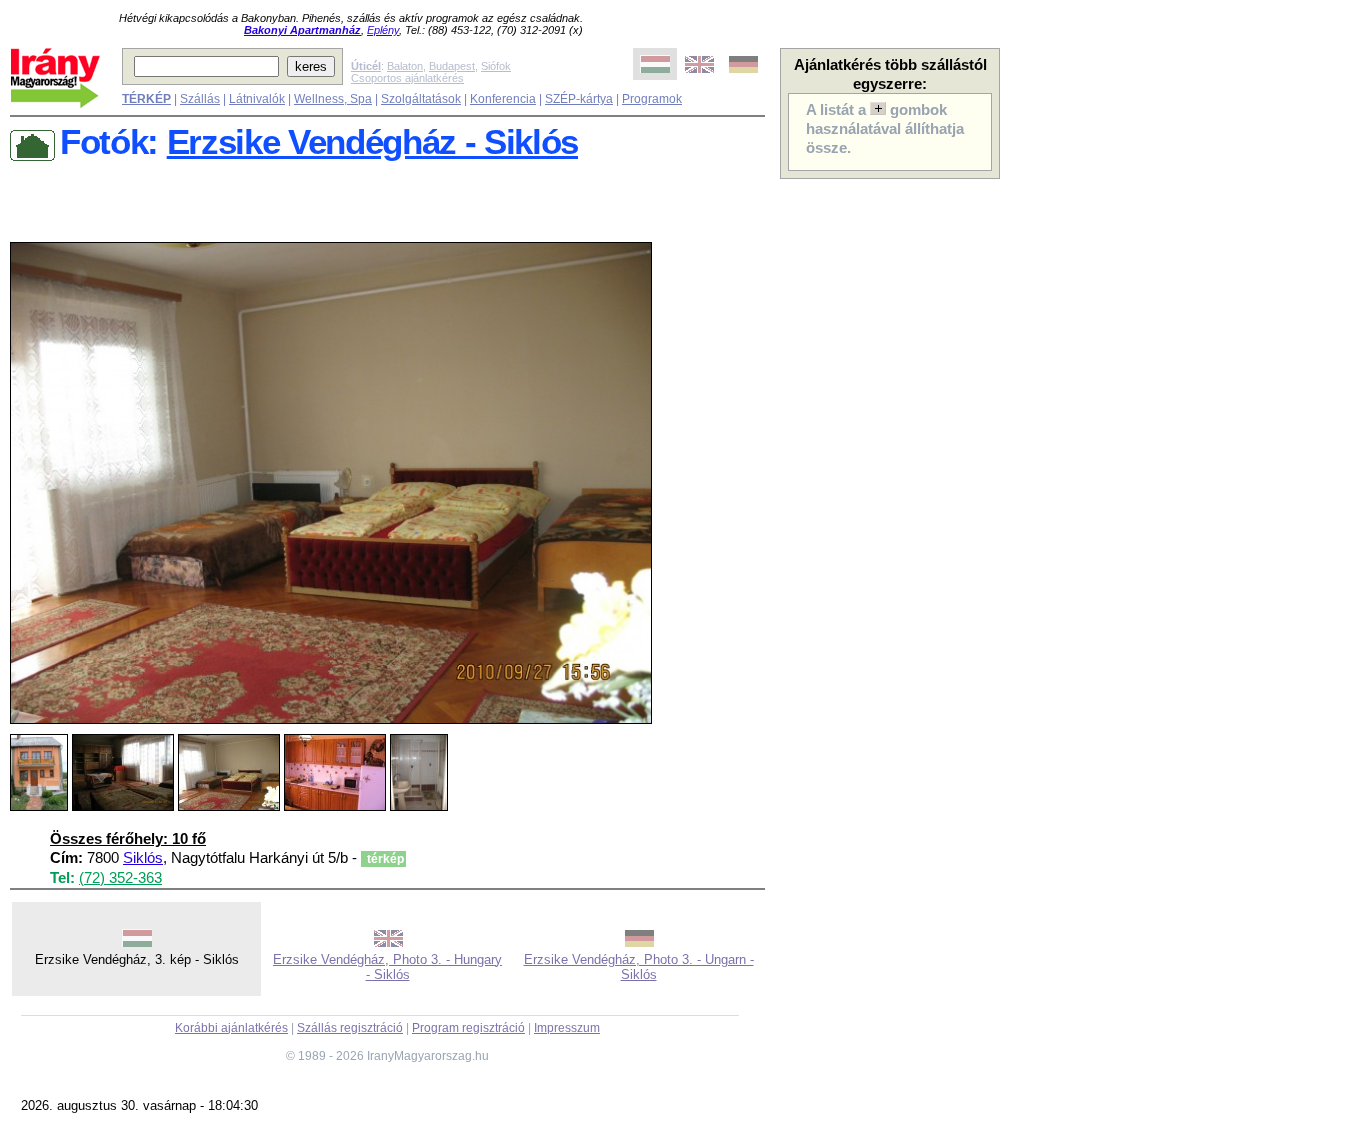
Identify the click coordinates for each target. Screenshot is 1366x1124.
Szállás (200, 99)
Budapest (452, 66)
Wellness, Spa (333, 99)
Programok (652, 99)
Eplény (383, 30)
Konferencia (503, 99)
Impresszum (567, 1028)
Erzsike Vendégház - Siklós (372, 142)
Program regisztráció (468, 1028)
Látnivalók (257, 99)
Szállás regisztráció (350, 1028)
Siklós (143, 858)
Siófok (496, 66)
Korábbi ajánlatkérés (231, 1028)
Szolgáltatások (421, 99)
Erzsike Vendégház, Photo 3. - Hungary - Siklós (387, 967)
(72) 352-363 (120, 878)
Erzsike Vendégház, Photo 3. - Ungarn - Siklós (639, 967)
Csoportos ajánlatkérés (407, 78)
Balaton (405, 66)
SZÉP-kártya (579, 99)
